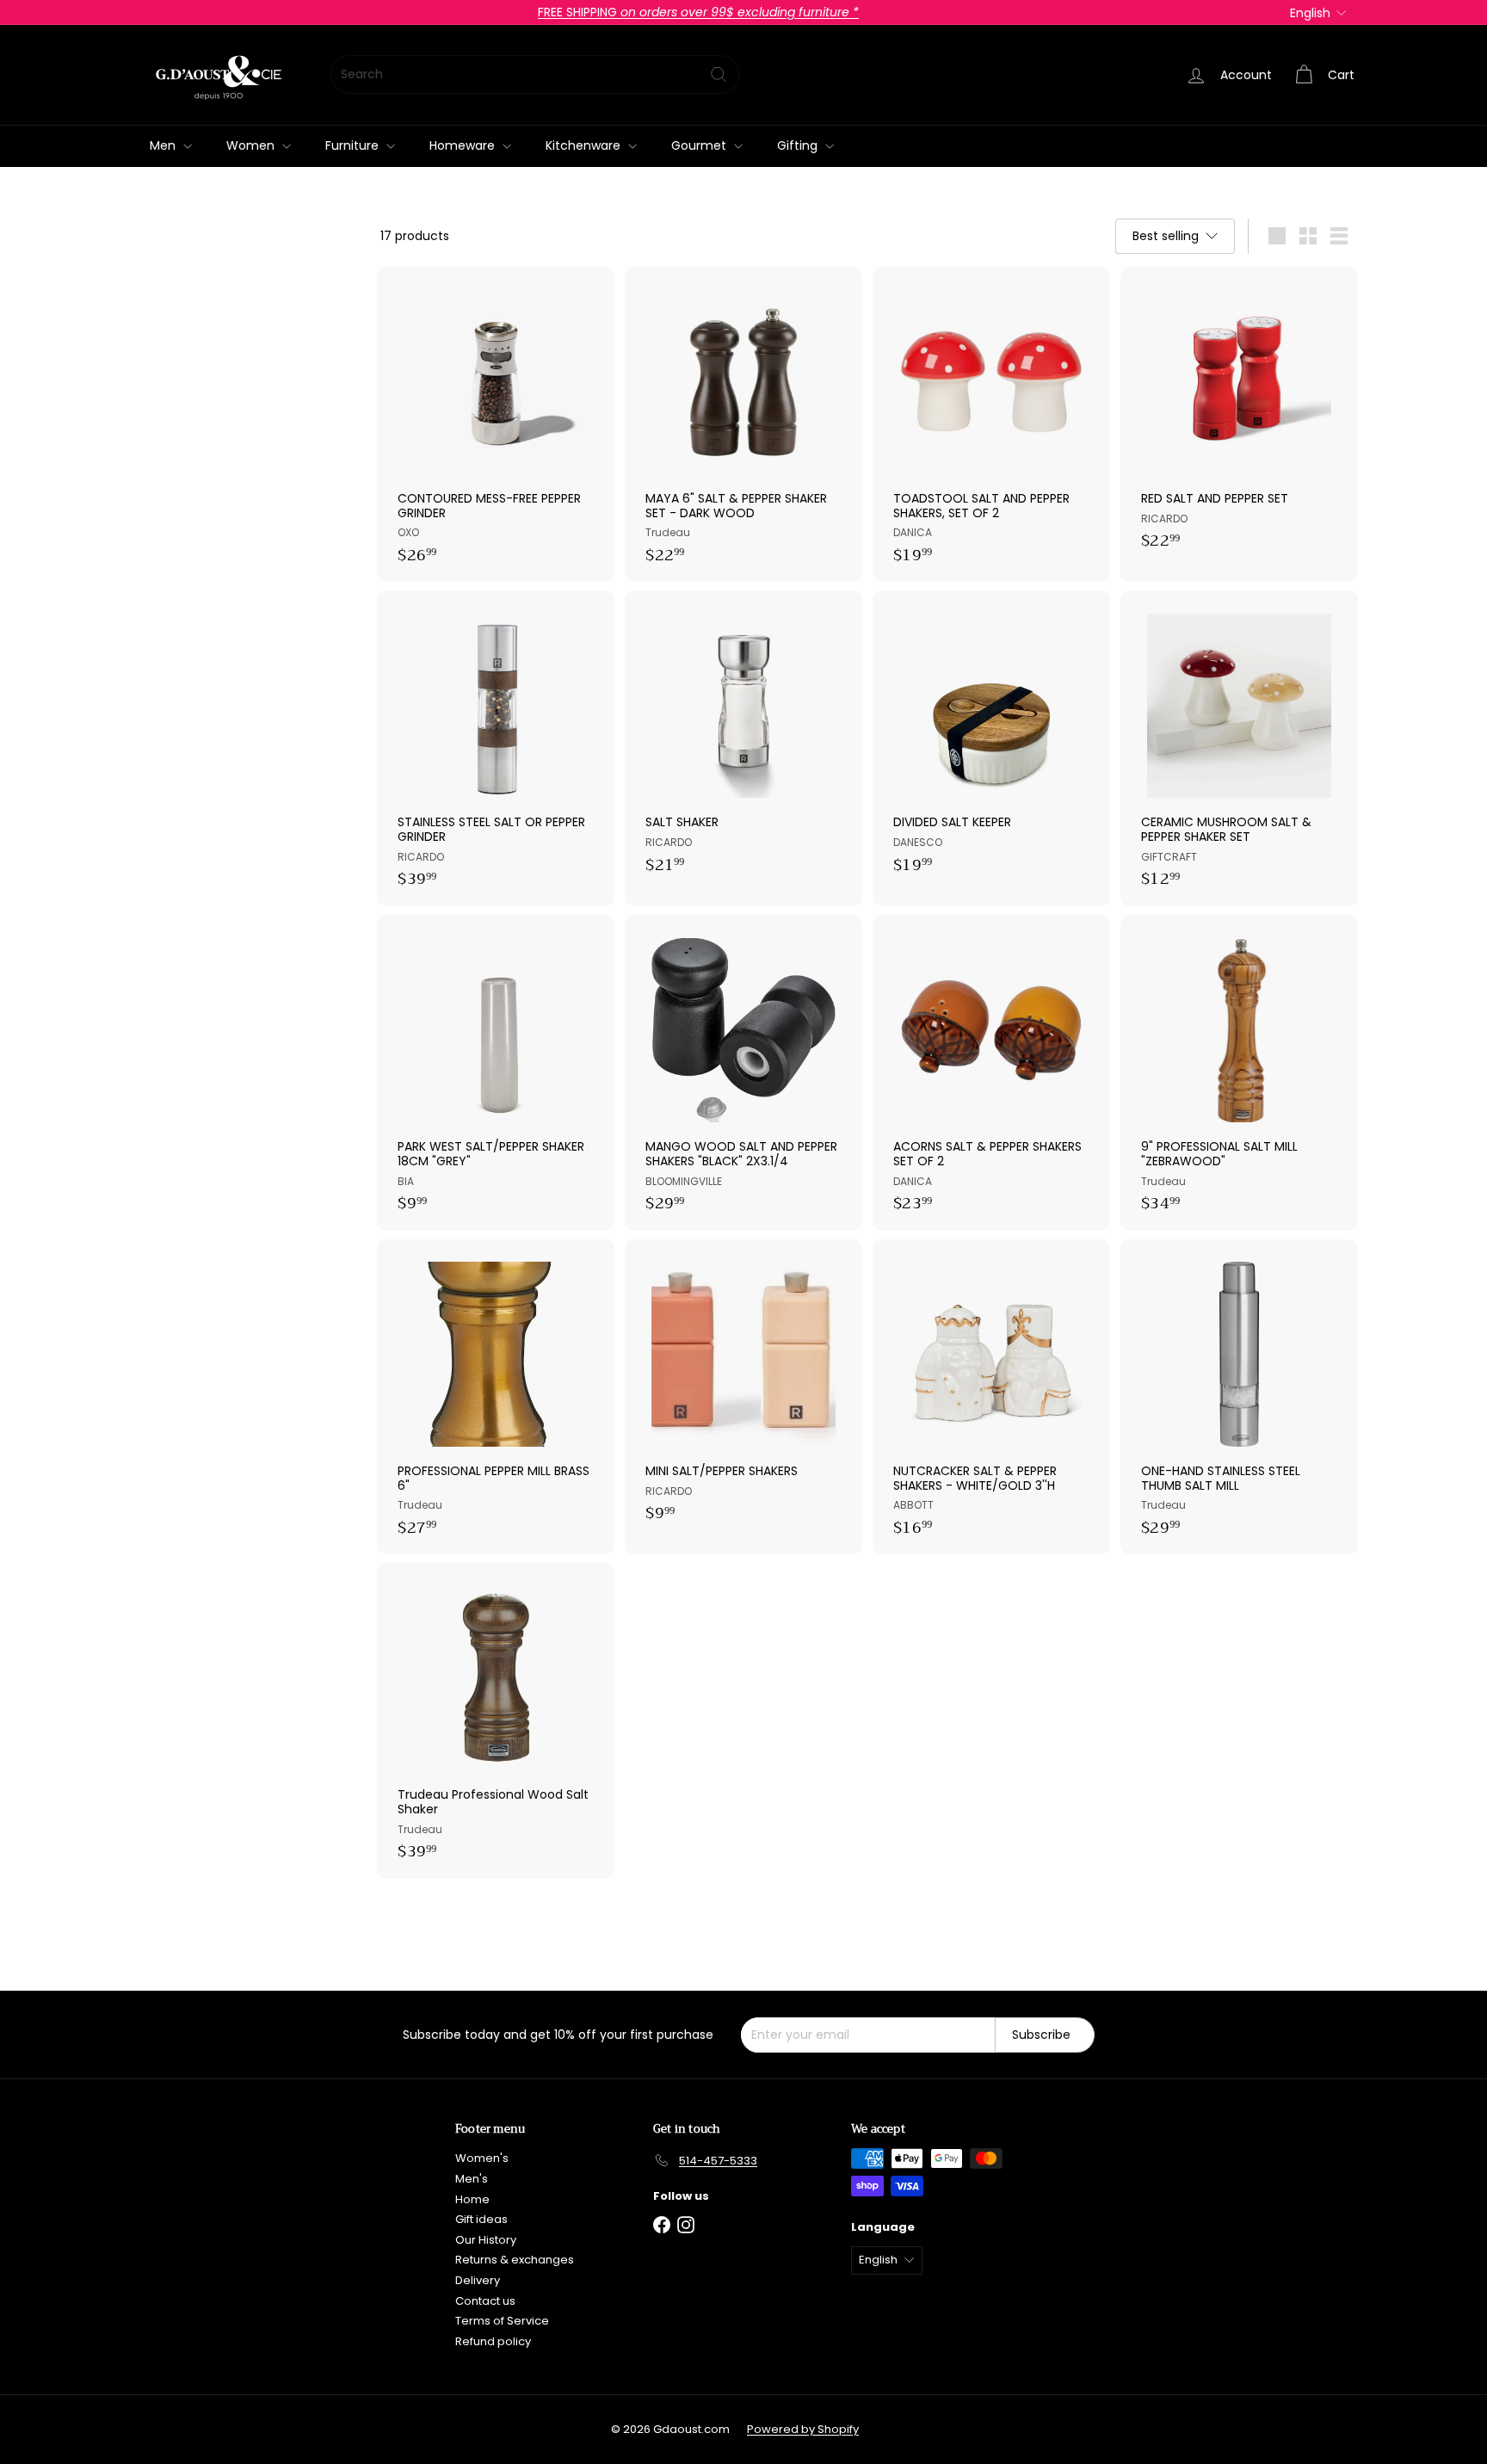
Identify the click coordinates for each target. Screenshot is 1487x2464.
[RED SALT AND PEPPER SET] (1239, 417)
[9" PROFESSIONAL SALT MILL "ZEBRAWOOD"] (1239, 1073)
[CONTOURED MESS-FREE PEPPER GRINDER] (496, 425)
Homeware (464, 145)
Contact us (485, 2301)
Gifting (799, 145)
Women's (482, 2158)
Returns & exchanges (515, 2260)
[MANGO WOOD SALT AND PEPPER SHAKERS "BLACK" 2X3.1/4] (743, 1073)
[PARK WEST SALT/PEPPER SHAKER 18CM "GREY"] (496, 1073)
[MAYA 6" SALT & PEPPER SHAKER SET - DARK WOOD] (743, 425)
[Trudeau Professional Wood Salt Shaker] (496, 1721)
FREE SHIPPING (698, 12)
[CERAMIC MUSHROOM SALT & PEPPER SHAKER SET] (1239, 748)
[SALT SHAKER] (743, 741)
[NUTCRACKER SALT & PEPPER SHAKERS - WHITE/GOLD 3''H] (991, 1397)
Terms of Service (502, 2321)
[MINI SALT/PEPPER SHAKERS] (743, 1390)
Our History (486, 2240)
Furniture (354, 145)
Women (252, 145)
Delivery (478, 2280)
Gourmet (700, 145)
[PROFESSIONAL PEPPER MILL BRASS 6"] (496, 1397)
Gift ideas (481, 2219)
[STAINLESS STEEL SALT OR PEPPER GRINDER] (496, 748)
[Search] (719, 74)
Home (472, 2199)
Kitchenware (585, 145)
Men (164, 145)
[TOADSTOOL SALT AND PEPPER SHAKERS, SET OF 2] (991, 425)
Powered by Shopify (803, 2429)
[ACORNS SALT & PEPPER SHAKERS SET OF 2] (991, 1073)
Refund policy (493, 2341)
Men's (472, 2179)
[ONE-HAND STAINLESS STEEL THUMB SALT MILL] (1239, 1397)
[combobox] (535, 74)
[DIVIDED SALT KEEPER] (991, 741)
